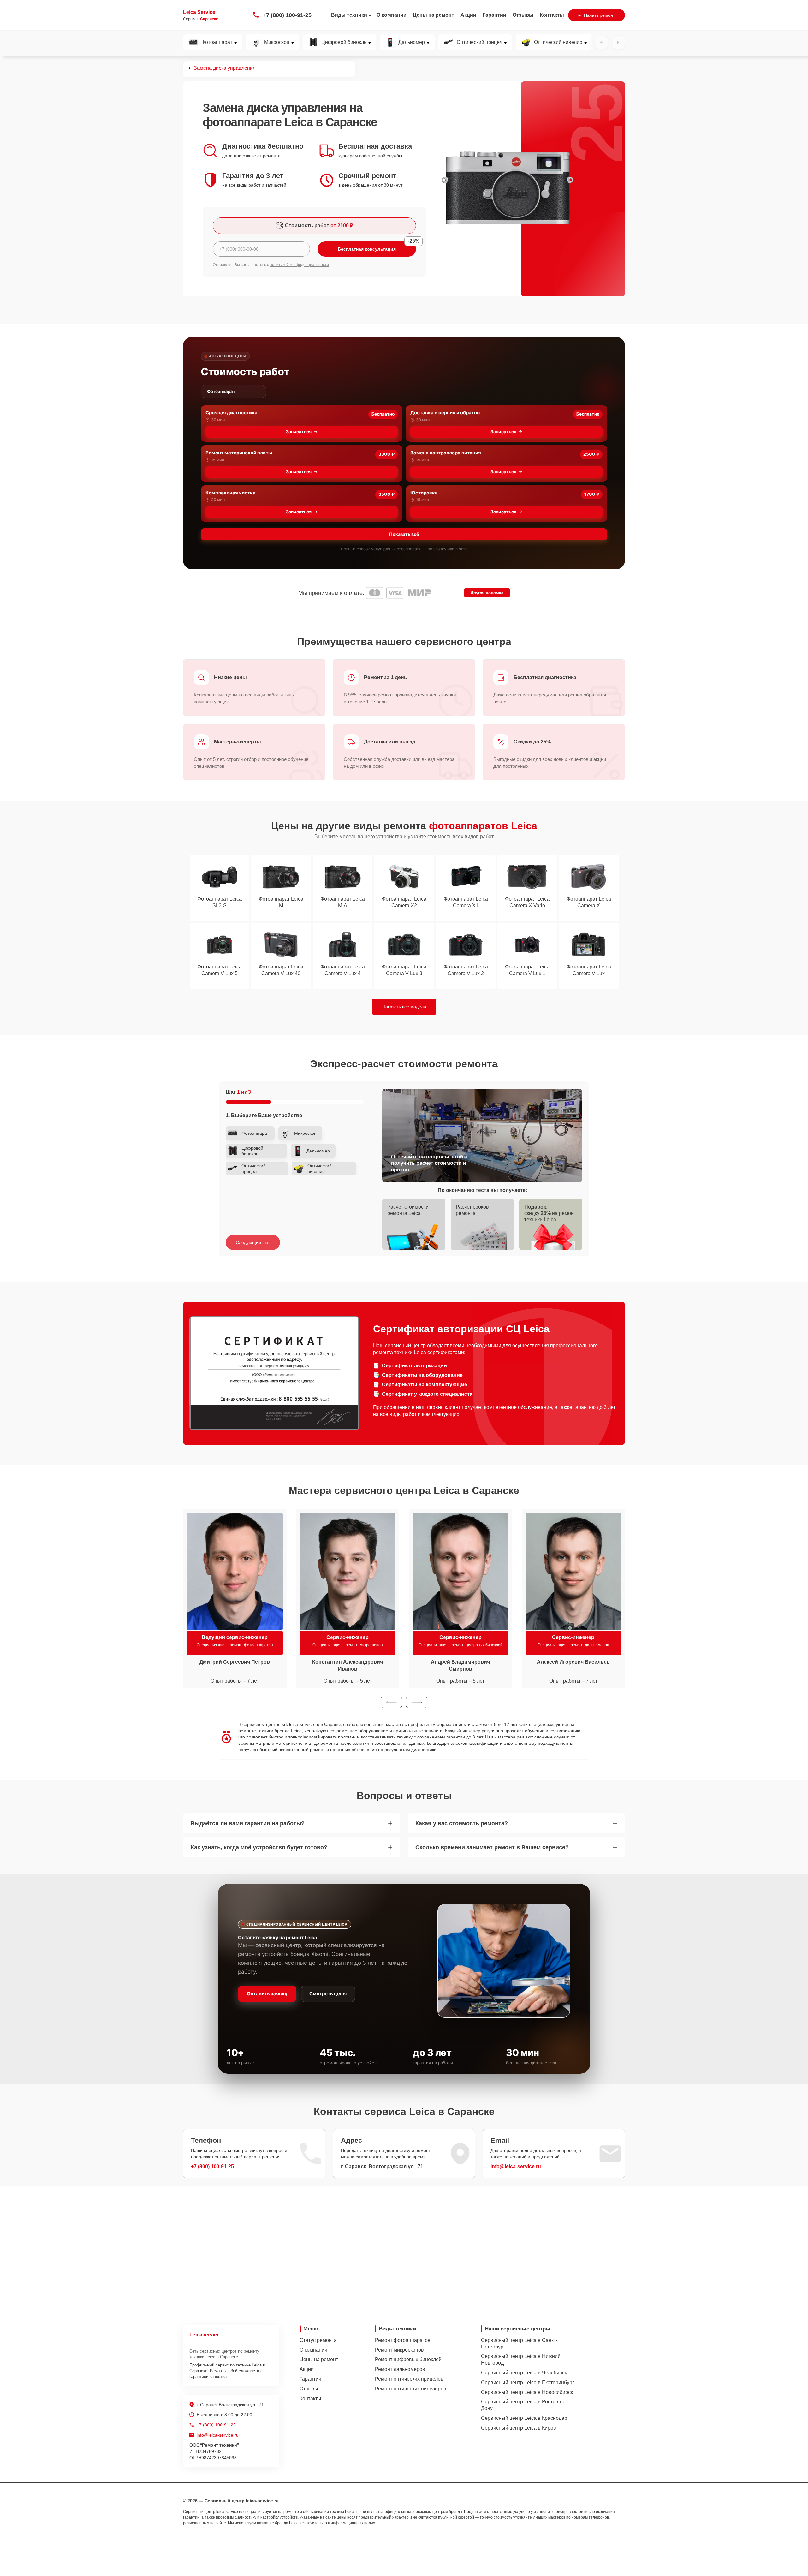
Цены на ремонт (434, 15)
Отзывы (523, 15)
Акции (468, 15)
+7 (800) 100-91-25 (287, 15)
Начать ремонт (599, 15)
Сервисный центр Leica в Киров (519, 2428)
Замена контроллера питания (446, 453)
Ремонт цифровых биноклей (408, 2359)
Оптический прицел (479, 42)
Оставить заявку (267, 1994)
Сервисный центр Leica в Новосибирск (527, 2392)
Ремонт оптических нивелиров (411, 2389)
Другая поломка (487, 593)
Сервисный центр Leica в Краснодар (524, 2418)
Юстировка (424, 493)
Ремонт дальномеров (400, 2369)
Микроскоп (277, 42)
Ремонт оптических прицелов (409, 2379)
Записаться (299, 432)
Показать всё (404, 534)
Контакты (552, 15)
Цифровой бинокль (344, 42)
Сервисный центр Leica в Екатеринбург (528, 2382)
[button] (391, 1702)
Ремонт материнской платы (239, 453)
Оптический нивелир (558, 42)
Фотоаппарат (217, 42)
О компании (392, 15)
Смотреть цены (328, 1994)
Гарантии (494, 15)
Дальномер (412, 42)
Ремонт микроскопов (399, 2350)
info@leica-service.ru (516, 2167)
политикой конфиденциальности (299, 265)
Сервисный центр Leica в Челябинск (524, 2373)
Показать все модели (404, 1007)
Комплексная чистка (231, 493)
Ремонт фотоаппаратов (403, 2340)
